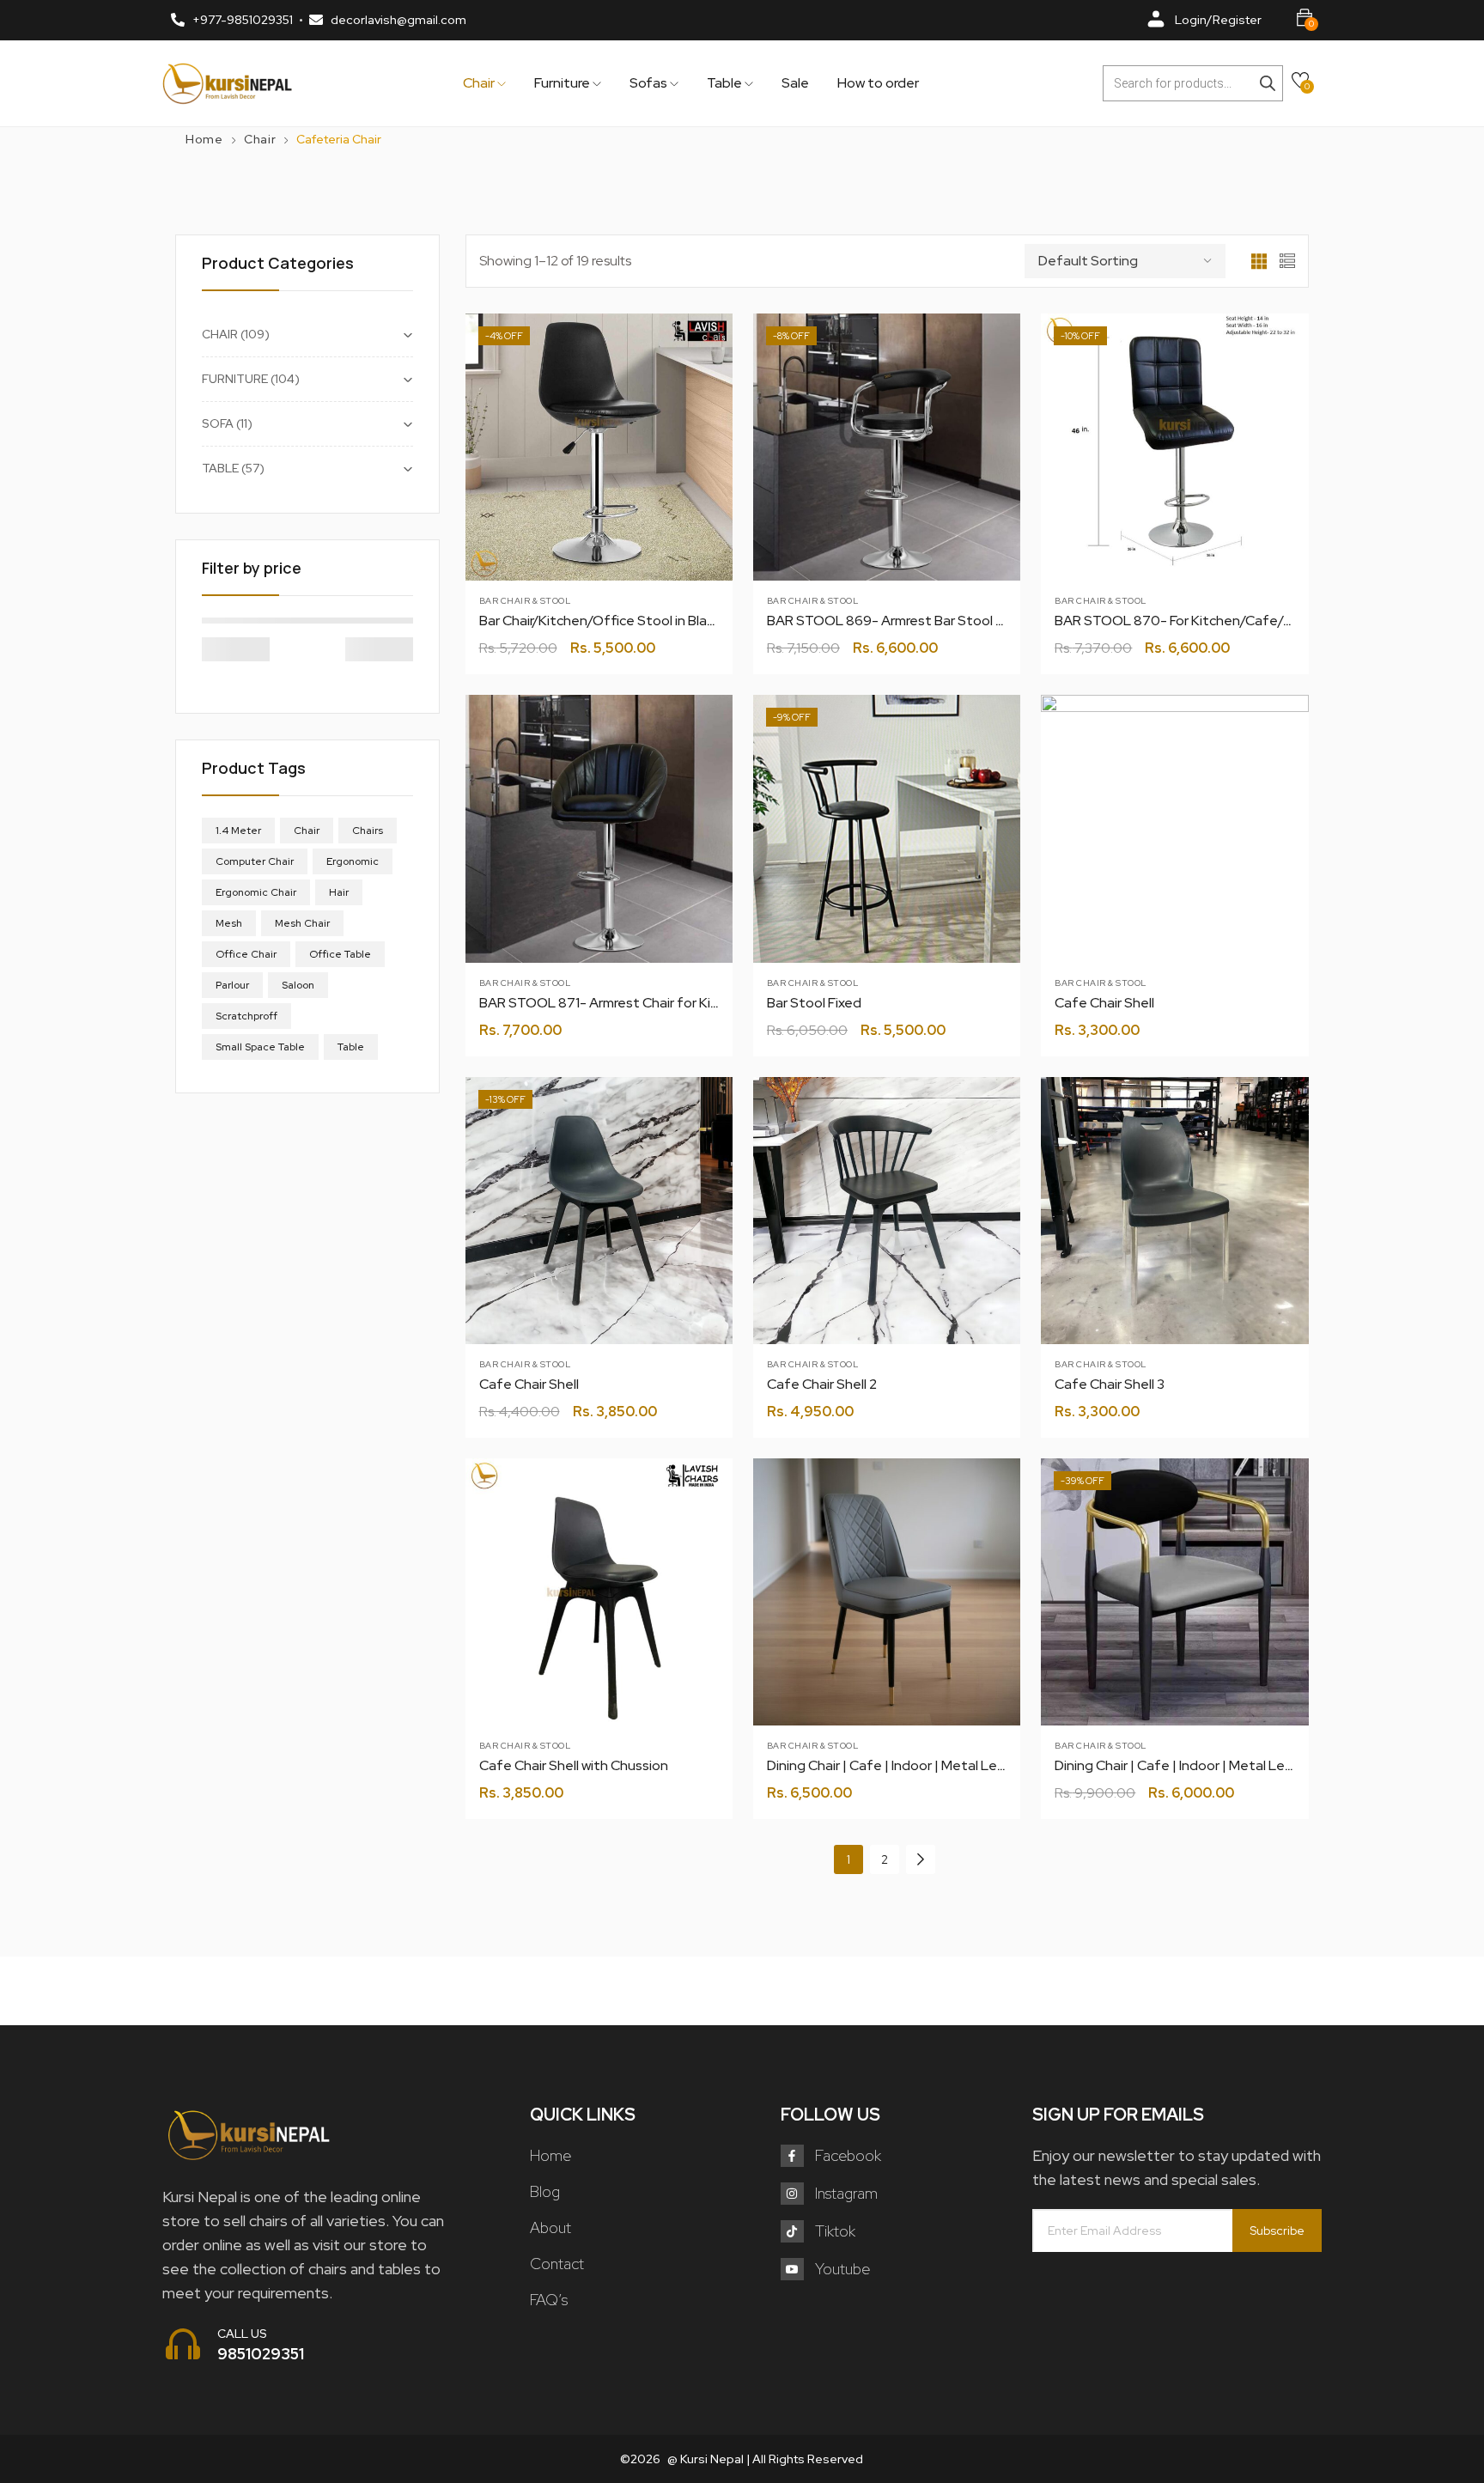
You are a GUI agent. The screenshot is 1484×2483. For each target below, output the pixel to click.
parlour (232, 985)
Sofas (650, 83)
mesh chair (302, 923)
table (351, 1047)
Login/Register (1218, 20)
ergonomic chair (256, 892)
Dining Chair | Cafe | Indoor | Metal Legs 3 (1183, 1765)
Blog (545, 2191)
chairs (368, 831)
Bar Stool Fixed (814, 1003)
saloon (298, 985)
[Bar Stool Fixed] (887, 828)
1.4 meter (238, 831)
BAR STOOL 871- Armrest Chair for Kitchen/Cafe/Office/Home (678, 1003)
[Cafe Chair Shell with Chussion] (599, 1592)
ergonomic (353, 861)
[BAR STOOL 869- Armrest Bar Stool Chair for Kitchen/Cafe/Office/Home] (887, 447)
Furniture (563, 83)
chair (307, 831)
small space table (260, 1047)
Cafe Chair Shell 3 (1110, 1384)
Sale (795, 83)
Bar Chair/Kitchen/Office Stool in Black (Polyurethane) (648, 621)
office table (340, 954)
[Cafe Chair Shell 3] (1174, 1211)
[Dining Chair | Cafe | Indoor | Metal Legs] (887, 1592)
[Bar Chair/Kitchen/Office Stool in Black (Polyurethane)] (599, 447)
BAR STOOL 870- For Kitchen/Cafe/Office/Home (1212, 621)
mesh (229, 923)
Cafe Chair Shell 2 (822, 1384)
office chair (246, 954)
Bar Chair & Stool (525, 601)
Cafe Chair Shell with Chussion (574, 1765)
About (550, 2227)
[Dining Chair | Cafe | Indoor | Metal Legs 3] (1174, 1592)
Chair (480, 83)
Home (204, 139)
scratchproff (246, 1016)
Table (726, 83)
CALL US (242, 2334)
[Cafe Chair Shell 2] (887, 1211)
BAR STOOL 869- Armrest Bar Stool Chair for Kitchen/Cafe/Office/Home (998, 621)
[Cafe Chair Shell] (1174, 828)
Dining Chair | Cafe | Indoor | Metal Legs (890, 1765)
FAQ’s (549, 2300)
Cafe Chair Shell (1104, 1003)
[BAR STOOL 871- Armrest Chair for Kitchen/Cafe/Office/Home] (599, 828)
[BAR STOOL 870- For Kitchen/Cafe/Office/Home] (1174, 447)
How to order (878, 83)
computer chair (255, 861)
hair (339, 892)
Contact (557, 2264)
